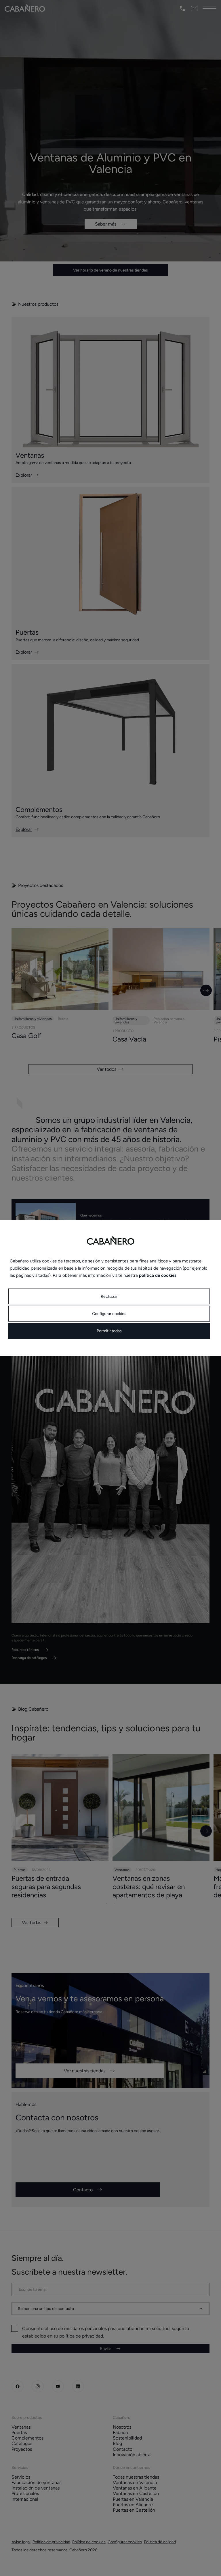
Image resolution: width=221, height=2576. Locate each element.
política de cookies (158, 1275)
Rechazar (109, 1296)
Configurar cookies (109, 1314)
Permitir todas (109, 1331)
